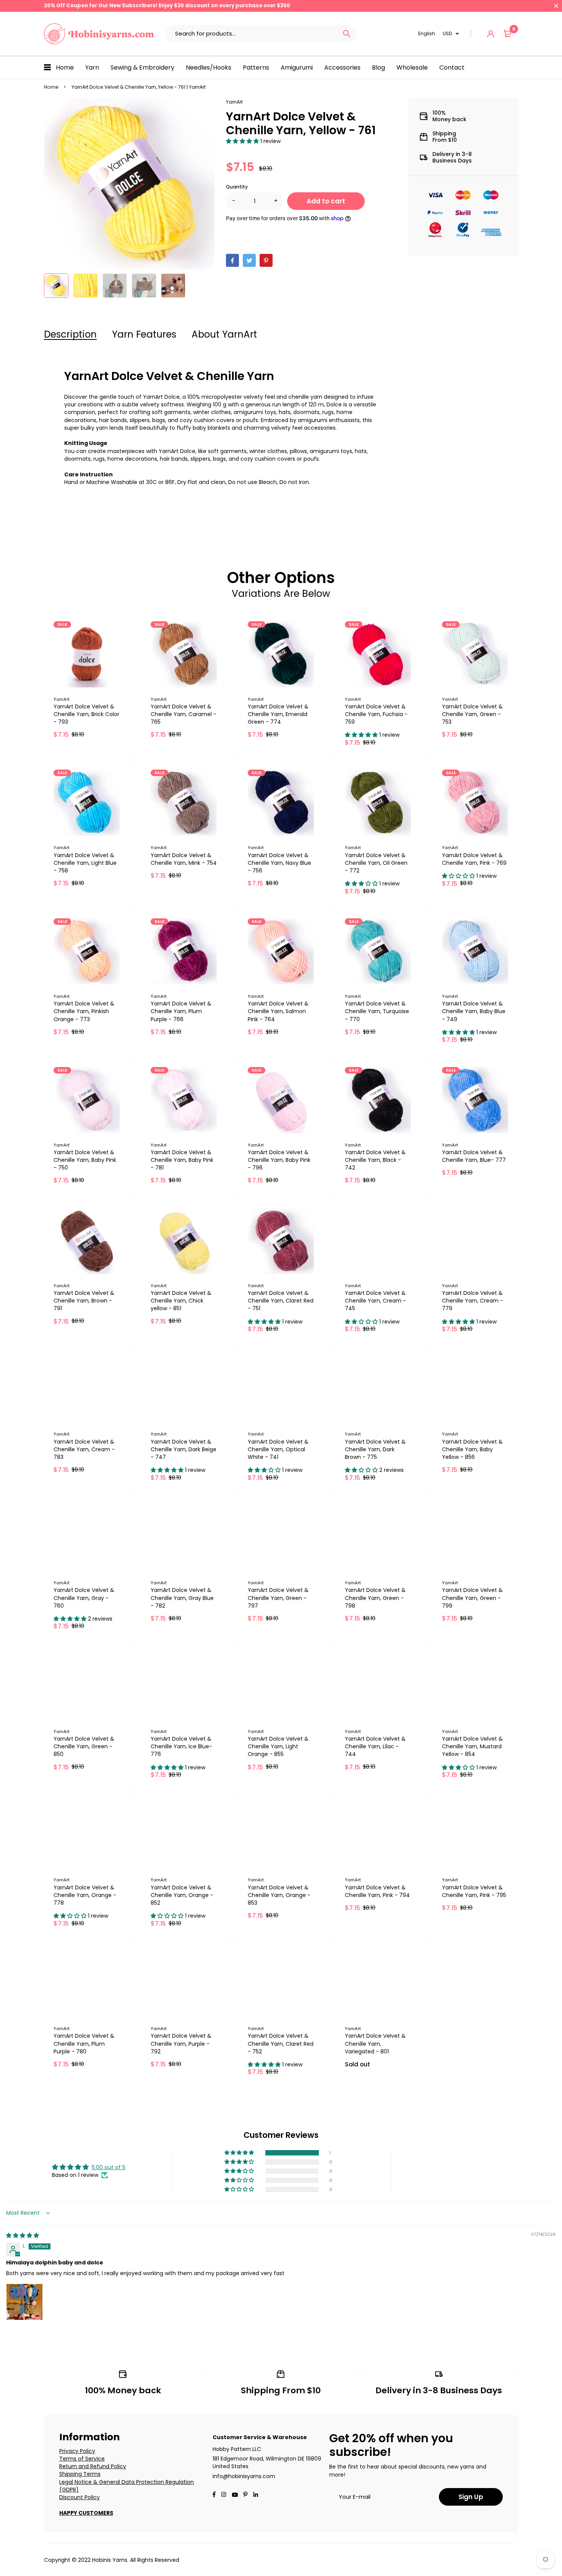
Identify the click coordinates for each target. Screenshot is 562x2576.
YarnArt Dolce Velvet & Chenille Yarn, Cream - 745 (375, 1301)
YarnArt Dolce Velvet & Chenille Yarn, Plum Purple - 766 (181, 1011)
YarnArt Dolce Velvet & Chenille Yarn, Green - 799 (472, 1598)
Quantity (237, 187)
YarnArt (234, 102)
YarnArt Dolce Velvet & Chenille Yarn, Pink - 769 (474, 859)
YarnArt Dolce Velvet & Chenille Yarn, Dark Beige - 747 (184, 1449)
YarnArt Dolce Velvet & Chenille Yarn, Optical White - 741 (278, 1449)
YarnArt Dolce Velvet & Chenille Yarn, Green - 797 (278, 1598)
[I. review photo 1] (24, 2302)
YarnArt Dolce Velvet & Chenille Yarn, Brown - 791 (84, 1301)
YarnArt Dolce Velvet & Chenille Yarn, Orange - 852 (182, 1895)
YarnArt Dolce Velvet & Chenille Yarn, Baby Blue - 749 (474, 1011)
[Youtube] (256, 2495)
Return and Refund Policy (93, 2466)
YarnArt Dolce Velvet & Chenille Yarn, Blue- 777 (474, 1156)
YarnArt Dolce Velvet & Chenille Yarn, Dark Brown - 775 (375, 1449)
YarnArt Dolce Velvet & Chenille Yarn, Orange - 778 (85, 1895)
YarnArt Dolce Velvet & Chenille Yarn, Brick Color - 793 (86, 714)
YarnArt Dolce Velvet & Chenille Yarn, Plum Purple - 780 (84, 2043)
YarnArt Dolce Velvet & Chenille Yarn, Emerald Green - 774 (278, 714)
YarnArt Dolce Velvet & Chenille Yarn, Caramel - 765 (184, 714)
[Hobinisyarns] (99, 34)
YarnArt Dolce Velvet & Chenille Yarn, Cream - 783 (84, 1449)
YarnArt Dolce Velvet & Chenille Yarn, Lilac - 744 (375, 1746)
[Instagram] (224, 2495)
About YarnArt (224, 334)
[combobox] (251, 34)
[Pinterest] (266, 260)
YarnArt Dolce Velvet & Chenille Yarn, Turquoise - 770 (377, 1011)
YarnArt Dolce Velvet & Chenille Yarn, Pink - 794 (377, 1891)
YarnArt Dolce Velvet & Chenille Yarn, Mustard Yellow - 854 (472, 1746)
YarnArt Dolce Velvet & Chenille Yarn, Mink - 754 (184, 859)
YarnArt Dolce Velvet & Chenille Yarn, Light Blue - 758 (85, 863)
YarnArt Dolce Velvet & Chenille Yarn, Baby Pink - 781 (182, 1160)
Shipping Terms (80, 2474)
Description (70, 334)
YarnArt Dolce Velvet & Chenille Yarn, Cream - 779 (473, 1301)
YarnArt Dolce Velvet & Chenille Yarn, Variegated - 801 (375, 2043)
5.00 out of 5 (109, 2167)
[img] (23, 2235)
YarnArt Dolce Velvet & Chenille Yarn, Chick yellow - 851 (181, 1301)
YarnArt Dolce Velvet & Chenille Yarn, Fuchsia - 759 (376, 714)
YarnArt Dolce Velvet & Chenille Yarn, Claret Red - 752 (281, 2043)
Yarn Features (144, 334)
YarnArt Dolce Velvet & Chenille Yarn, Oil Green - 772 (376, 863)
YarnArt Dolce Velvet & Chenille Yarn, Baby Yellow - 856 (472, 1449)
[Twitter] (249, 260)
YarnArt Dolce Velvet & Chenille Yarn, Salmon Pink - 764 (278, 1011)
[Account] (491, 34)
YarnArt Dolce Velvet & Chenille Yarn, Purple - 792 (181, 2043)
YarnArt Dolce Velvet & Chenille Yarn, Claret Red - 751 (281, 1301)
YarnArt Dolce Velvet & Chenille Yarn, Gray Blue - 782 (182, 1598)
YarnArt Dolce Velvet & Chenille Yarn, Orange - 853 (279, 1895)
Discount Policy (80, 2497)
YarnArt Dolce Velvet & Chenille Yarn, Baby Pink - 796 (279, 1160)
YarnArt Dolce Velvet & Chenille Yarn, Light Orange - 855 (278, 1746)
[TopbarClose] (556, 6)
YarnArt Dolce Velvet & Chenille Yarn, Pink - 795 (474, 1891)
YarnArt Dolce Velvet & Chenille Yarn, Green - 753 (472, 714)
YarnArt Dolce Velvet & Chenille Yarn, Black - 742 (375, 1160)
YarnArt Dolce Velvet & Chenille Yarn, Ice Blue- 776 (181, 1746)
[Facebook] (232, 260)
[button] (243, 141)
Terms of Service (82, 2459)
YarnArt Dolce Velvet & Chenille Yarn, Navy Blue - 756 (279, 863)
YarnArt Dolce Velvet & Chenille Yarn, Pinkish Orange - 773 (84, 1011)
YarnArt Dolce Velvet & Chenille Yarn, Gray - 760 (84, 1598)
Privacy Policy (77, 2451)
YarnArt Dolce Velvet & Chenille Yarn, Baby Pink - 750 (85, 1160)
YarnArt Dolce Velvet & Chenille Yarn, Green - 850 (84, 1746)
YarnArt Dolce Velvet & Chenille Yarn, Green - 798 (375, 1598)
